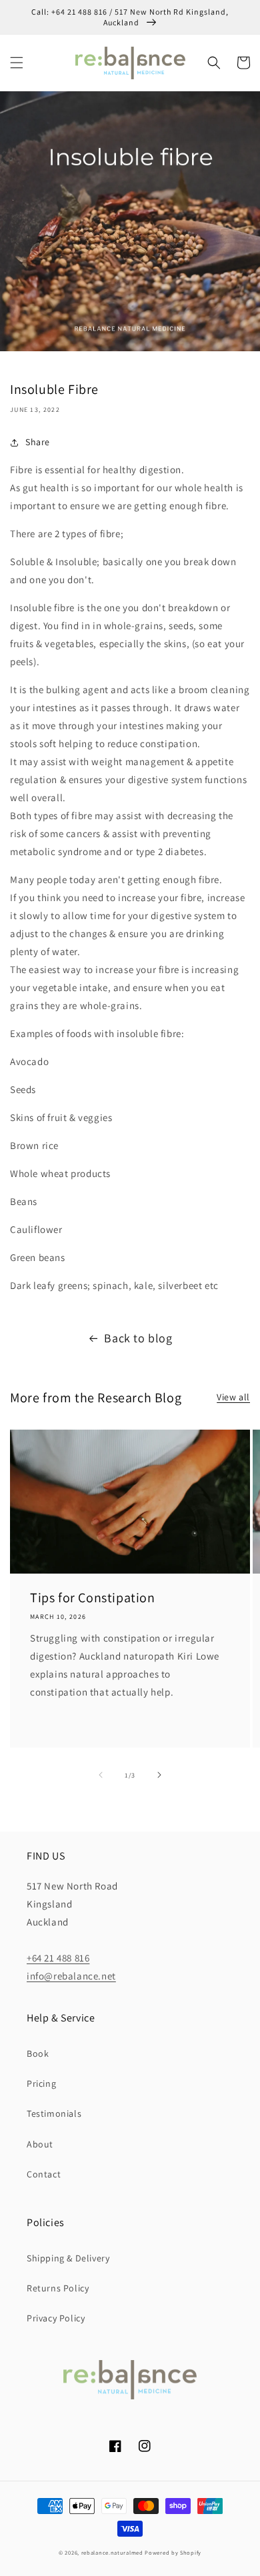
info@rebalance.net (71, 1976)
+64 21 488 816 (58, 1958)
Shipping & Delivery (68, 2258)
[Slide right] (159, 1775)
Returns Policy (58, 2288)
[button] (17, 63)
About (40, 2144)
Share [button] (38, 442)
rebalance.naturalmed (112, 2552)
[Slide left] (101, 1775)
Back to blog (138, 1338)
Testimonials (54, 2113)
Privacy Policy (56, 2318)
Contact (44, 2174)
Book (38, 2053)
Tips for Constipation (93, 1598)
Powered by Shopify (173, 2552)
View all (233, 1397)
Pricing (41, 2083)
